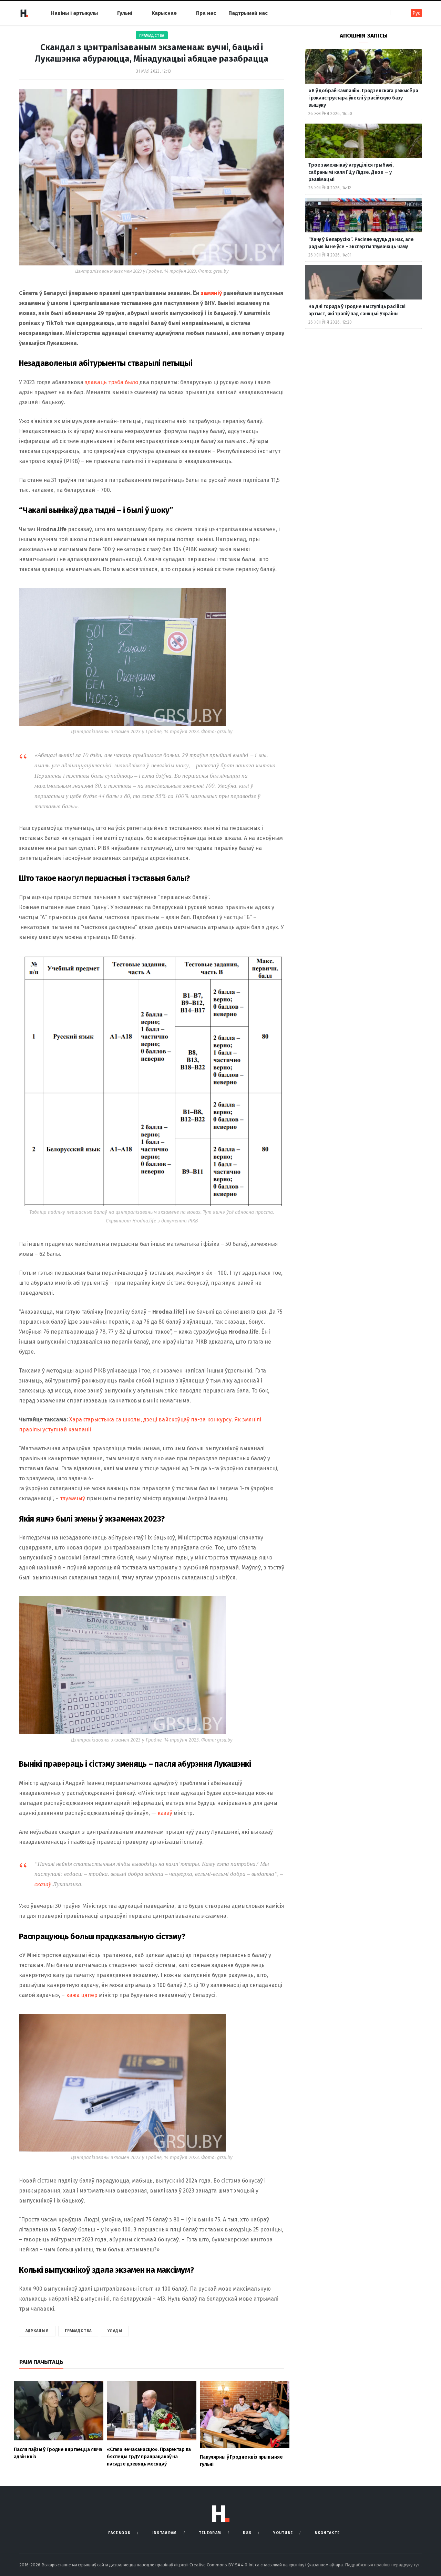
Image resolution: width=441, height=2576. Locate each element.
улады (115, 2331)
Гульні (125, 13)
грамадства (78, 2331)
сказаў (43, 1884)
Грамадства (152, 36)
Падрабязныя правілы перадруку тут (383, 2565)
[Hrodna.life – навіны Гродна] (24, 13)
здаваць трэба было (111, 382)
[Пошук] (396, 13)
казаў (165, 1813)
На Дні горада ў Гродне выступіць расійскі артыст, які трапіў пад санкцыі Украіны (357, 310)
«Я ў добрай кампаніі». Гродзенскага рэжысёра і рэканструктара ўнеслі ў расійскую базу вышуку (363, 98)
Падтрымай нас (248, 13)
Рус (416, 13)
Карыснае (164, 13)
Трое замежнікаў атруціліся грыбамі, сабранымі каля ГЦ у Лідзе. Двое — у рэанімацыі (351, 172)
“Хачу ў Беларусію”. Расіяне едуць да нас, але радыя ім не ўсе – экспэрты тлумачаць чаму (361, 243)
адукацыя (37, 2331)
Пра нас (206, 13)
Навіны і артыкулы (74, 13)
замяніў (211, 293)
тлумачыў (73, 1498)
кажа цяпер (82, 1995)
